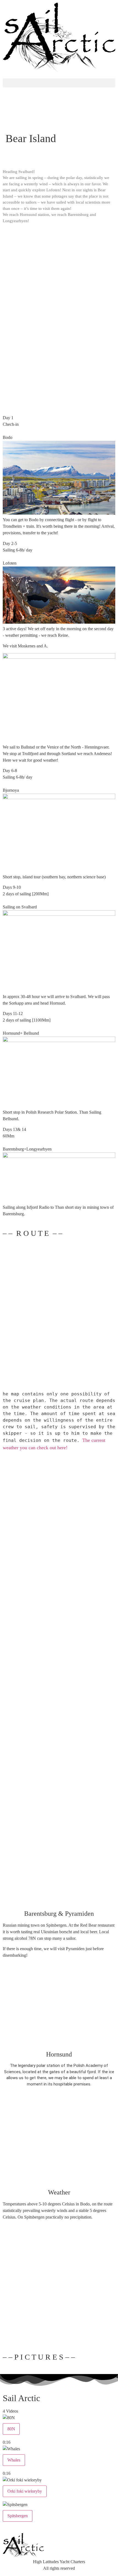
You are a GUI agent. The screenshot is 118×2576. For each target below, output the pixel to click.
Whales (14, 2460)
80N (11, 2429)
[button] (59, 83)
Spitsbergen (18, 2516)
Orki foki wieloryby (25, 2491)
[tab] (59, 2430)
